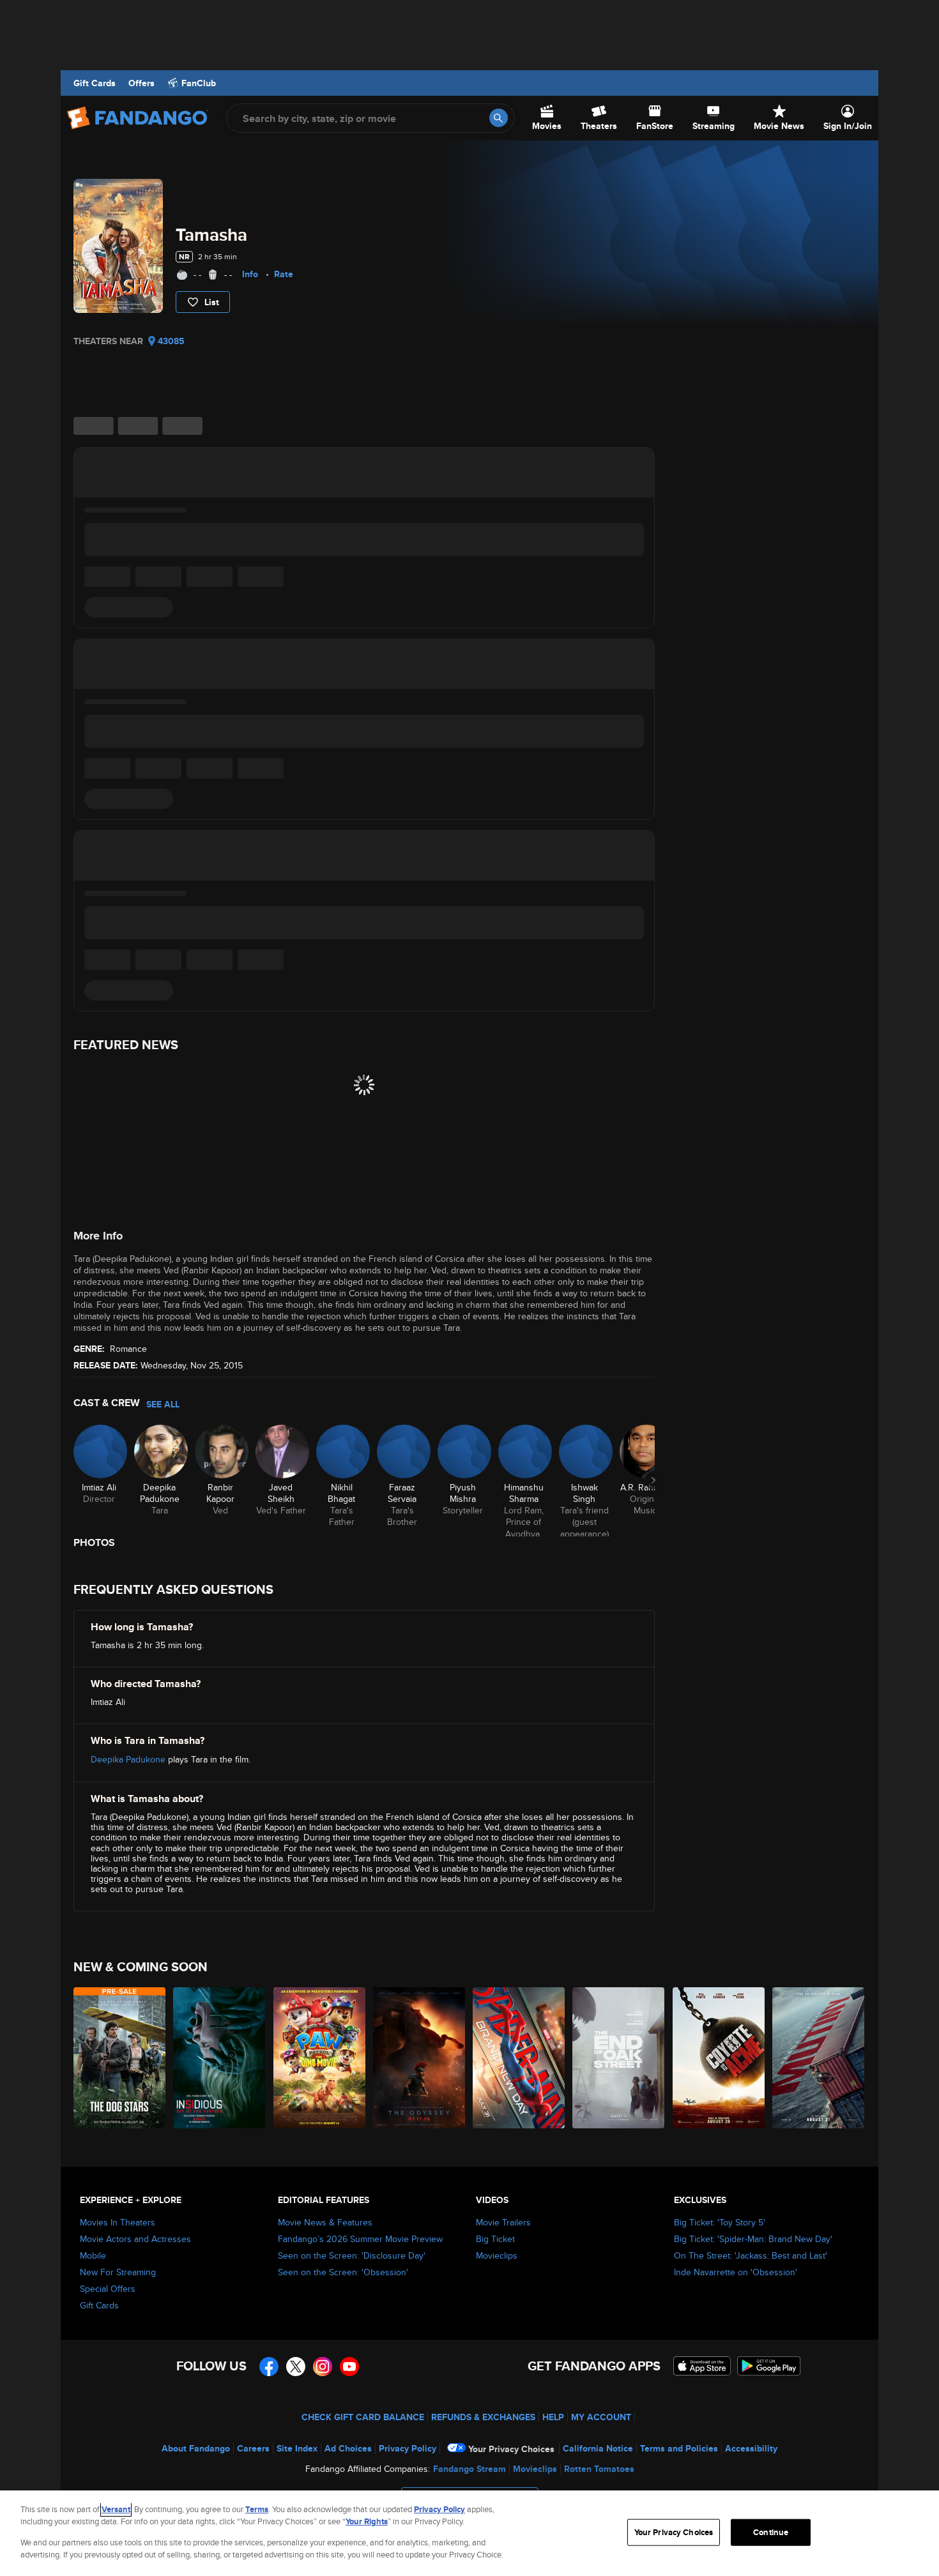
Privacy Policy (408, 2448)
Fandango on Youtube (349, 2367)
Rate (284, 274)
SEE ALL (163, 1404)
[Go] (499, 118)
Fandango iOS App (702, 2366)
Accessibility (751, 2448)
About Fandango (196, 2448)
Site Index (297, 2448)
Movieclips (497, 2255)
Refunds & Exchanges (483, 2417)
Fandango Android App (769, 2366)
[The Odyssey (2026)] (420, 2058)
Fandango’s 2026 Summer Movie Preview (360, 2239)
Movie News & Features (325, 2222)
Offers (141, 83)
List (212, 302)
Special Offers (108, 2289)
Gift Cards (95, 83)
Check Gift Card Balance (363, 2417)
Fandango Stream (469, 2469)
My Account (601, 2417)
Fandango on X (296, 2367)
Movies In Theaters (118, 2222)
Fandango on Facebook (269, 2367)
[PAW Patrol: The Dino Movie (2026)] (320, 2058)
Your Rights (367, 2521)
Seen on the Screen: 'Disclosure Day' (352, 2255)
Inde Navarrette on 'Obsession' (736, 2272)
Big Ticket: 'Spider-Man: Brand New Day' (753, 2239)
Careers (253, 2448)
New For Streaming (118, 2272)
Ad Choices (348, 2448)
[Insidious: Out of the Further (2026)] (220, 2058)
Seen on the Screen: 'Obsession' (343, 2272)
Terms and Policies (679, 2448)
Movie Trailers (503, 2222)
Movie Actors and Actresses (135, 2239)
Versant (116, 2509)
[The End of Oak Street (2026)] (619, 2058)
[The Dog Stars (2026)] (120, 2058)
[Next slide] (653, 1480)
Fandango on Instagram (323, 2367)
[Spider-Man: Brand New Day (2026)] (519, 2058)
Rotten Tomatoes (599, 2469)
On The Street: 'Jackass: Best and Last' (751, 2255)
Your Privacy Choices (511, 2449)
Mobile (93, 2255)
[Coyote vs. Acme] (719, 2058)
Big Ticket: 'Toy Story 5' (720, 2222)
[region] (469, 2533)
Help (553, 2417)
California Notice (598, 2448)
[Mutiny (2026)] (819, 2058)
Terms (257, 2509)
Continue (771, 2532)
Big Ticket (495, 2239)
